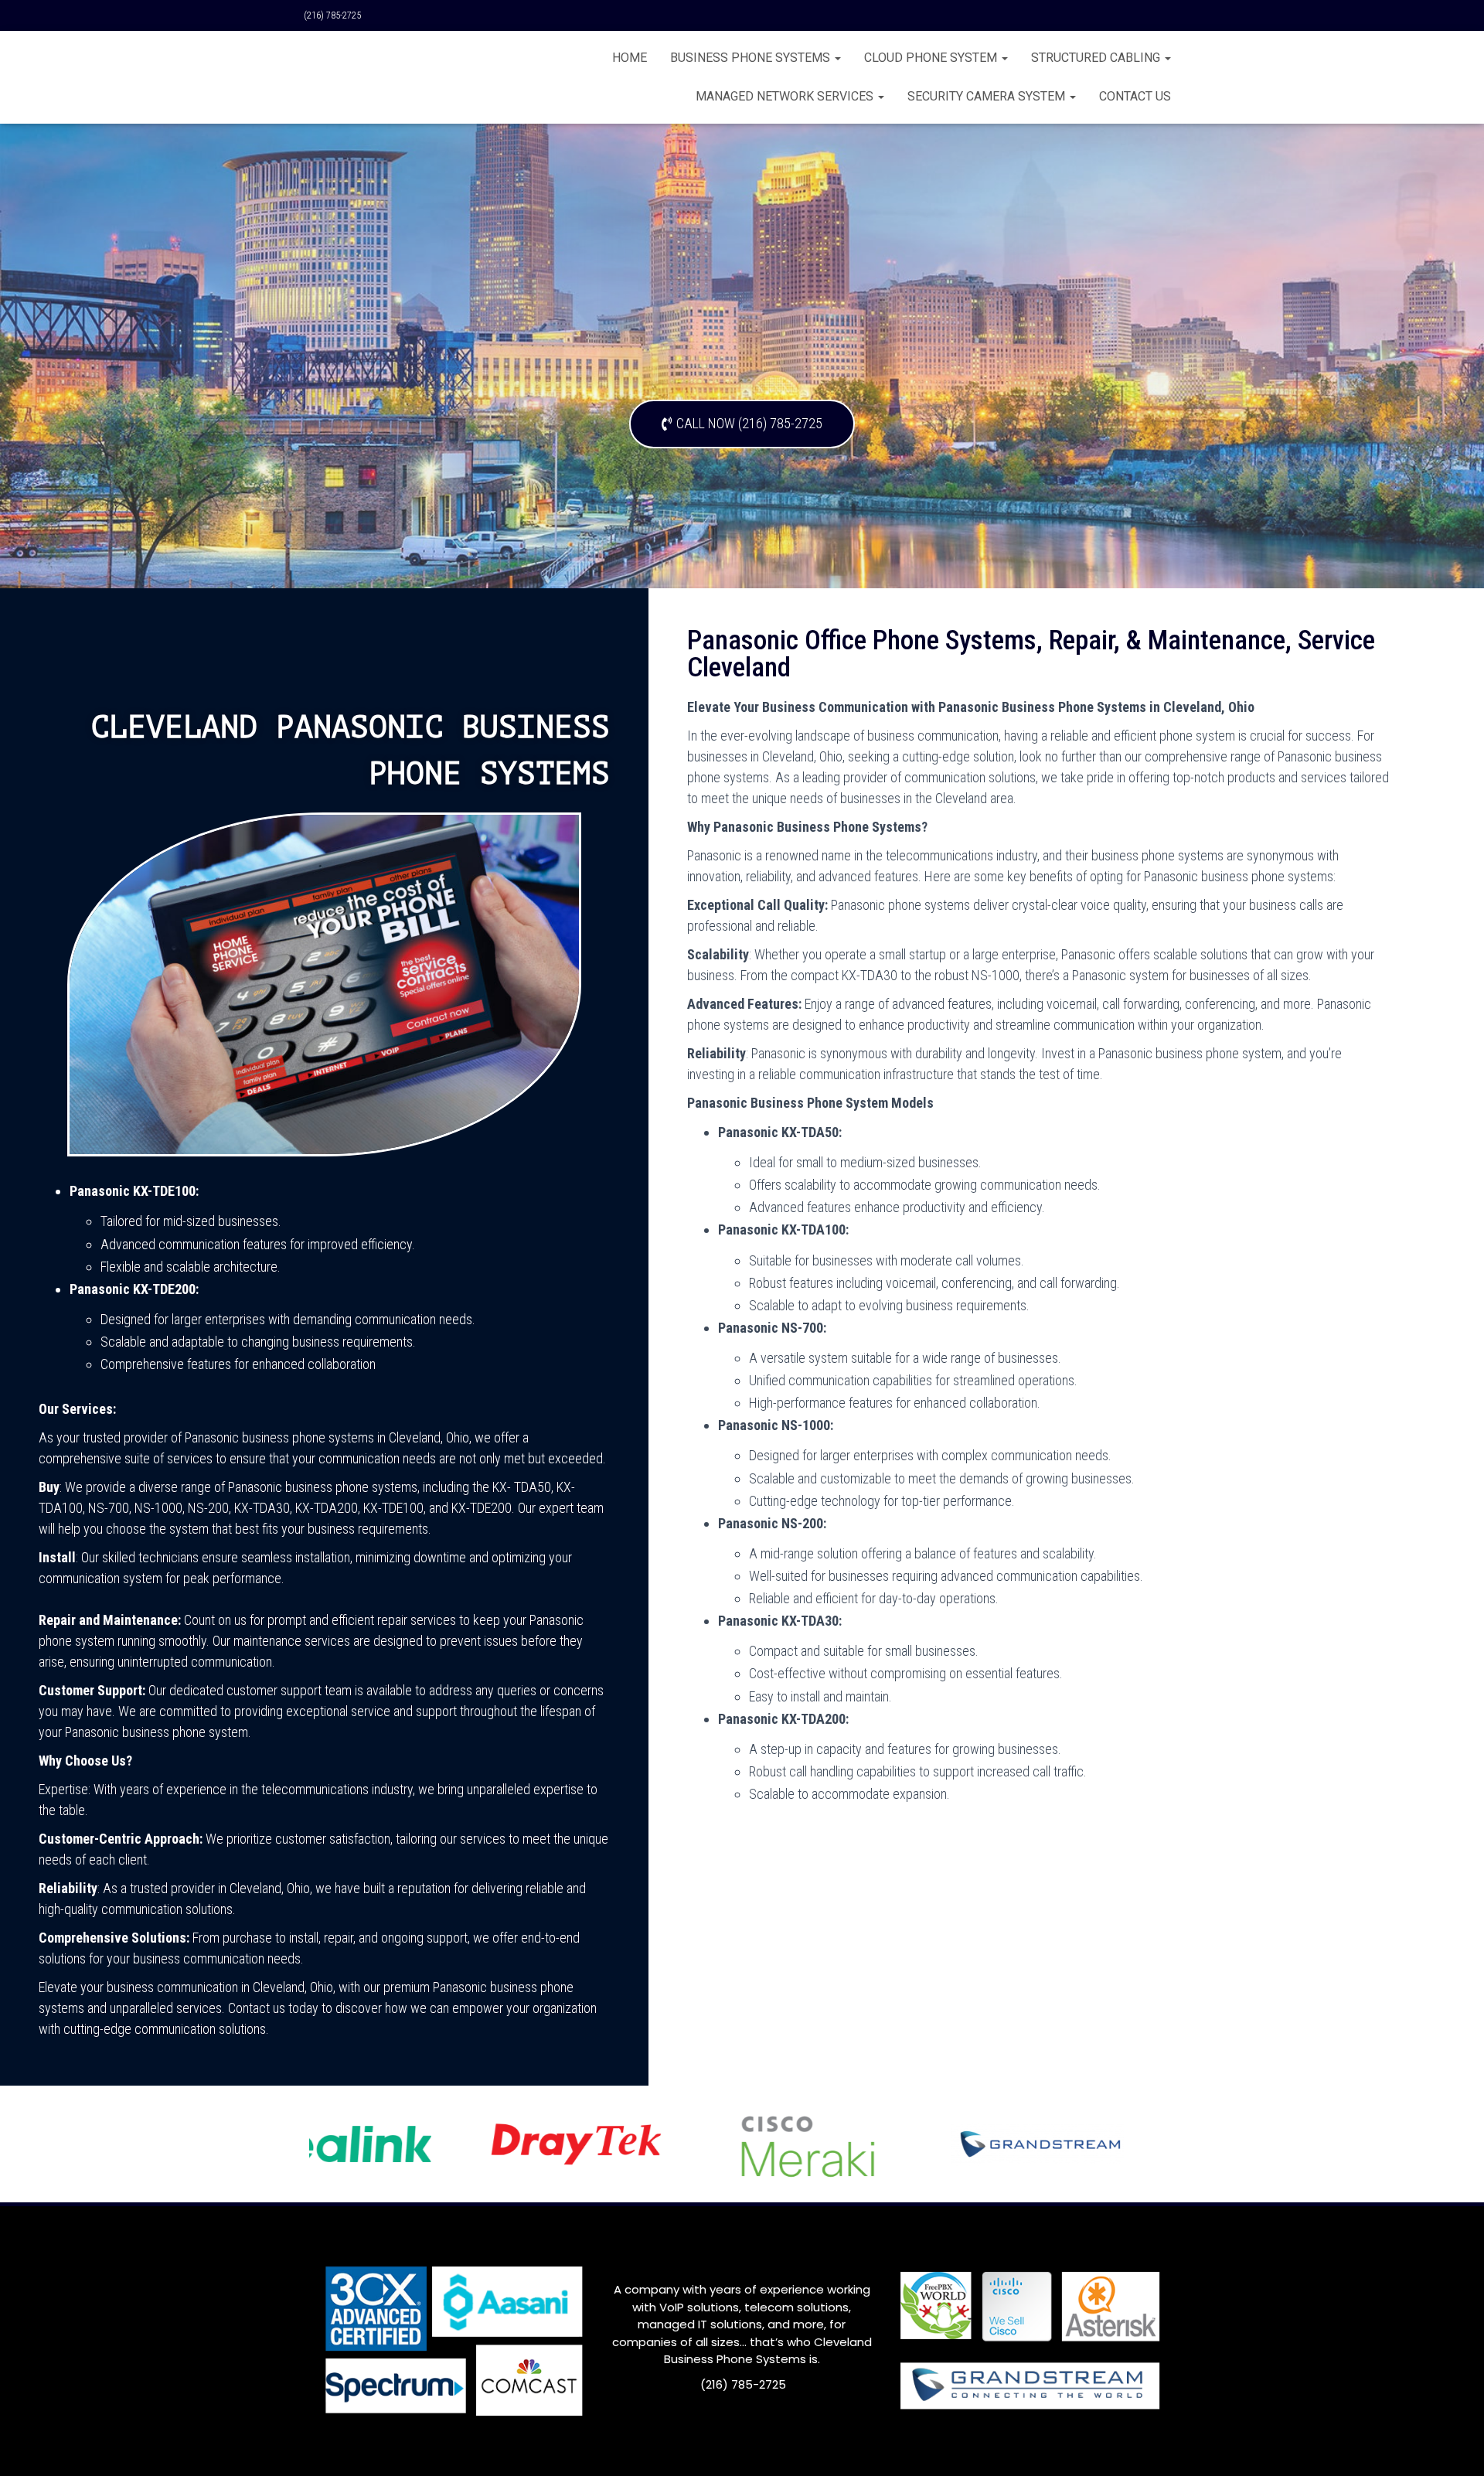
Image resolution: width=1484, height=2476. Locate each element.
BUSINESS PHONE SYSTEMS (752, 58)
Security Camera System (988, 96)
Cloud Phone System (932, 58)
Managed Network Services (786, 96)
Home (630, 58)
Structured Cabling (1097, 58)
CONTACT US (1135, 96)
